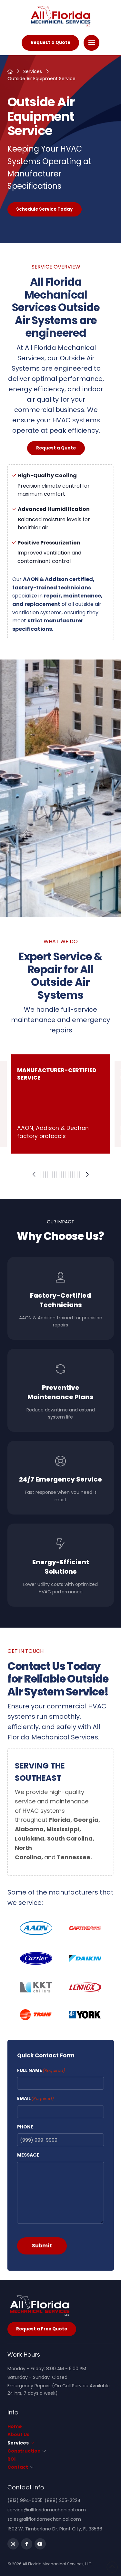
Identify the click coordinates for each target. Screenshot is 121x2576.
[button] (91, 43)
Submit (42, 2246)
